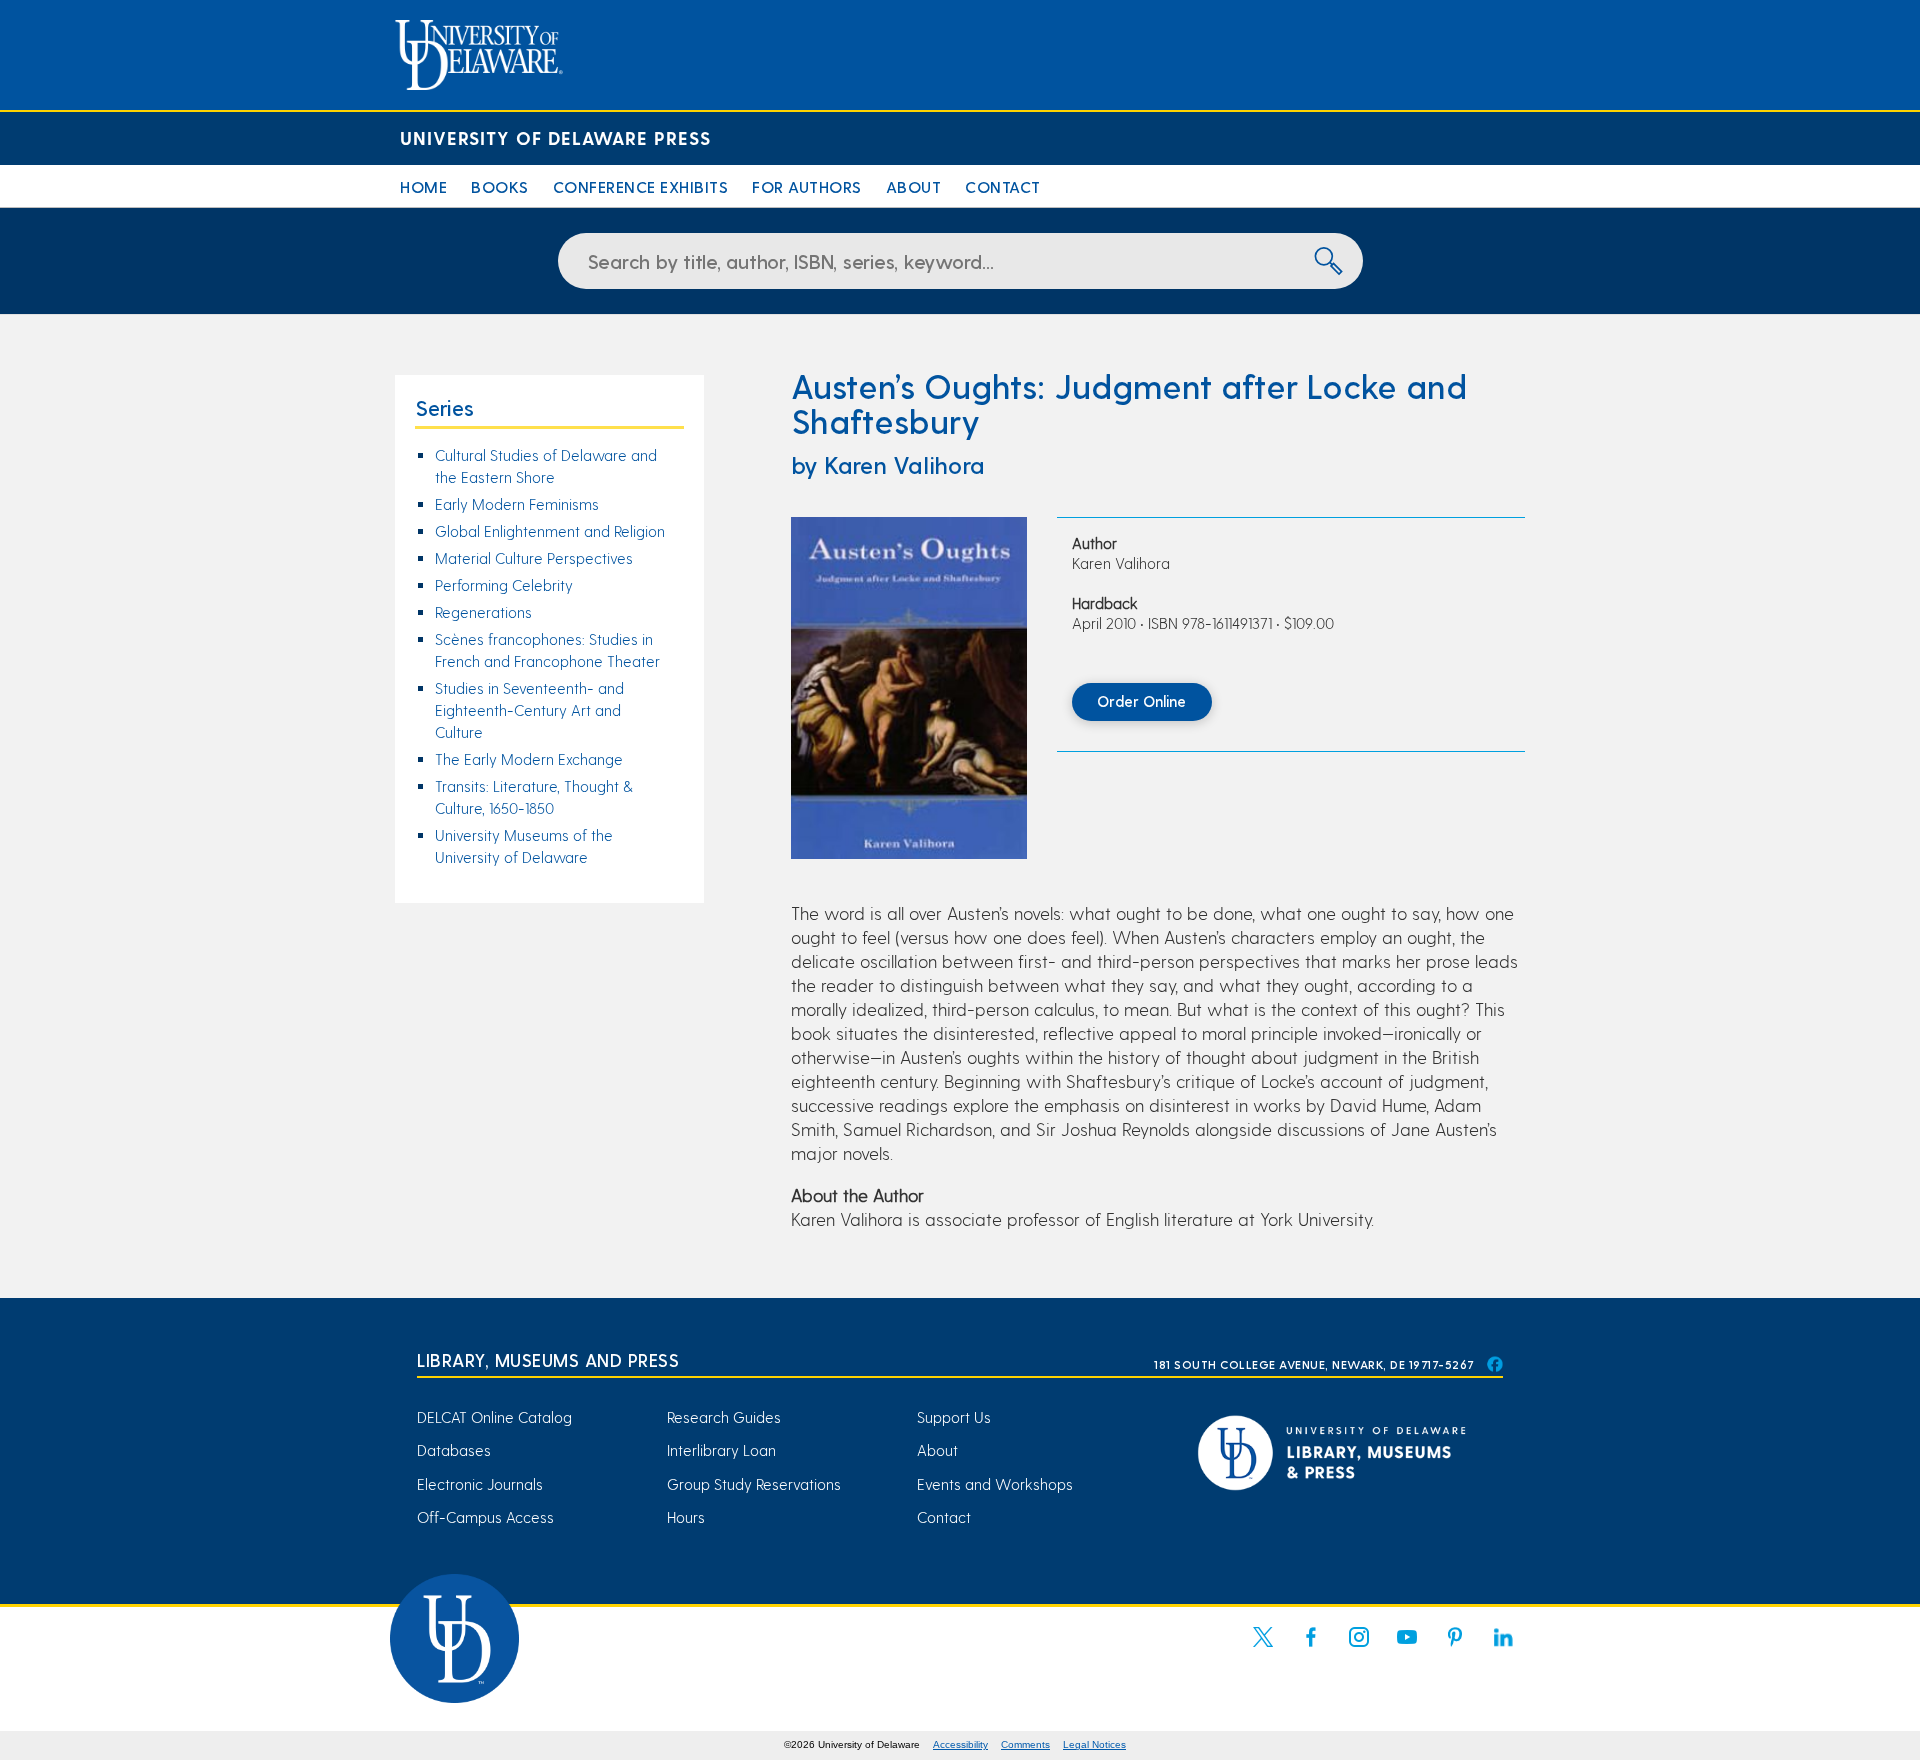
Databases (454, 1450)
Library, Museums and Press (548, 1359)
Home (423, 186)
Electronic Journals (480, 1484)
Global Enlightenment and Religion (550, 531)
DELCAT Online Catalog (494, 1417)
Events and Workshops (995, 1484)
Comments (1025, 1744)
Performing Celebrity (504, 585)
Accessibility (960, 1744)
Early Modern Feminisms (517, 504)
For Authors (807, 186)
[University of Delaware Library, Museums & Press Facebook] (1494, 1364)
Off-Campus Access (485, 1517)
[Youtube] (1407, 1649)
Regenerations (483, 612)
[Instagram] (1359, 1649)
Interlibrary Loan (721, 1450)
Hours (686, 1517)
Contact (1003, 186)
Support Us (954, 1417)
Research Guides (724, 1417)
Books (500, 186)
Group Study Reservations (754, 1484)
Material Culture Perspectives (534, 558)
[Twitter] (1263, 1649)
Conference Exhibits (641, 186)
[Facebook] (1311, 1649)
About (914, 186)
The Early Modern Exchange (529, 759)
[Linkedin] (1503, 1649)
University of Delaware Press (555, 137)
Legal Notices (1094, 1744)
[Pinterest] (1455, 1649)
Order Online (1141, 701)
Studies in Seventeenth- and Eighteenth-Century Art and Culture (529, 710)
